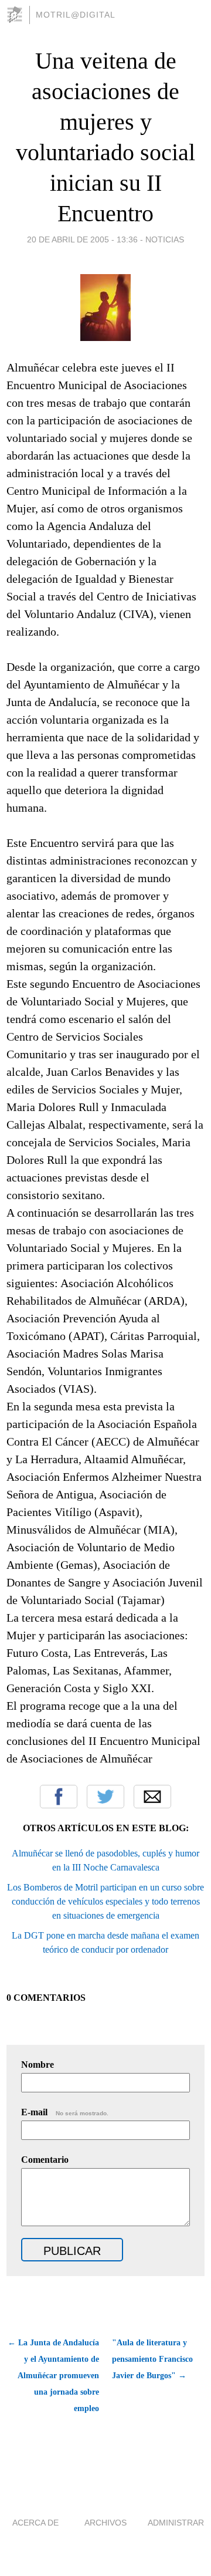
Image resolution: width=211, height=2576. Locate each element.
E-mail (65, 2112)
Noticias (165, 239)
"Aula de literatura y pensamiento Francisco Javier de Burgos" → (152, 2359)
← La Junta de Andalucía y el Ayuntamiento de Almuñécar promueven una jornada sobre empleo (53, 2376)
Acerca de (35, 2523)
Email (152, 1797)
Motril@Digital (76, 15)
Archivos (105, 2523)
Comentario (45, 2160)
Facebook (59, 1797)
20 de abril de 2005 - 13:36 (82, 239)
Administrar (176, 2523)
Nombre (38, 2064)
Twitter (105, 1797)
